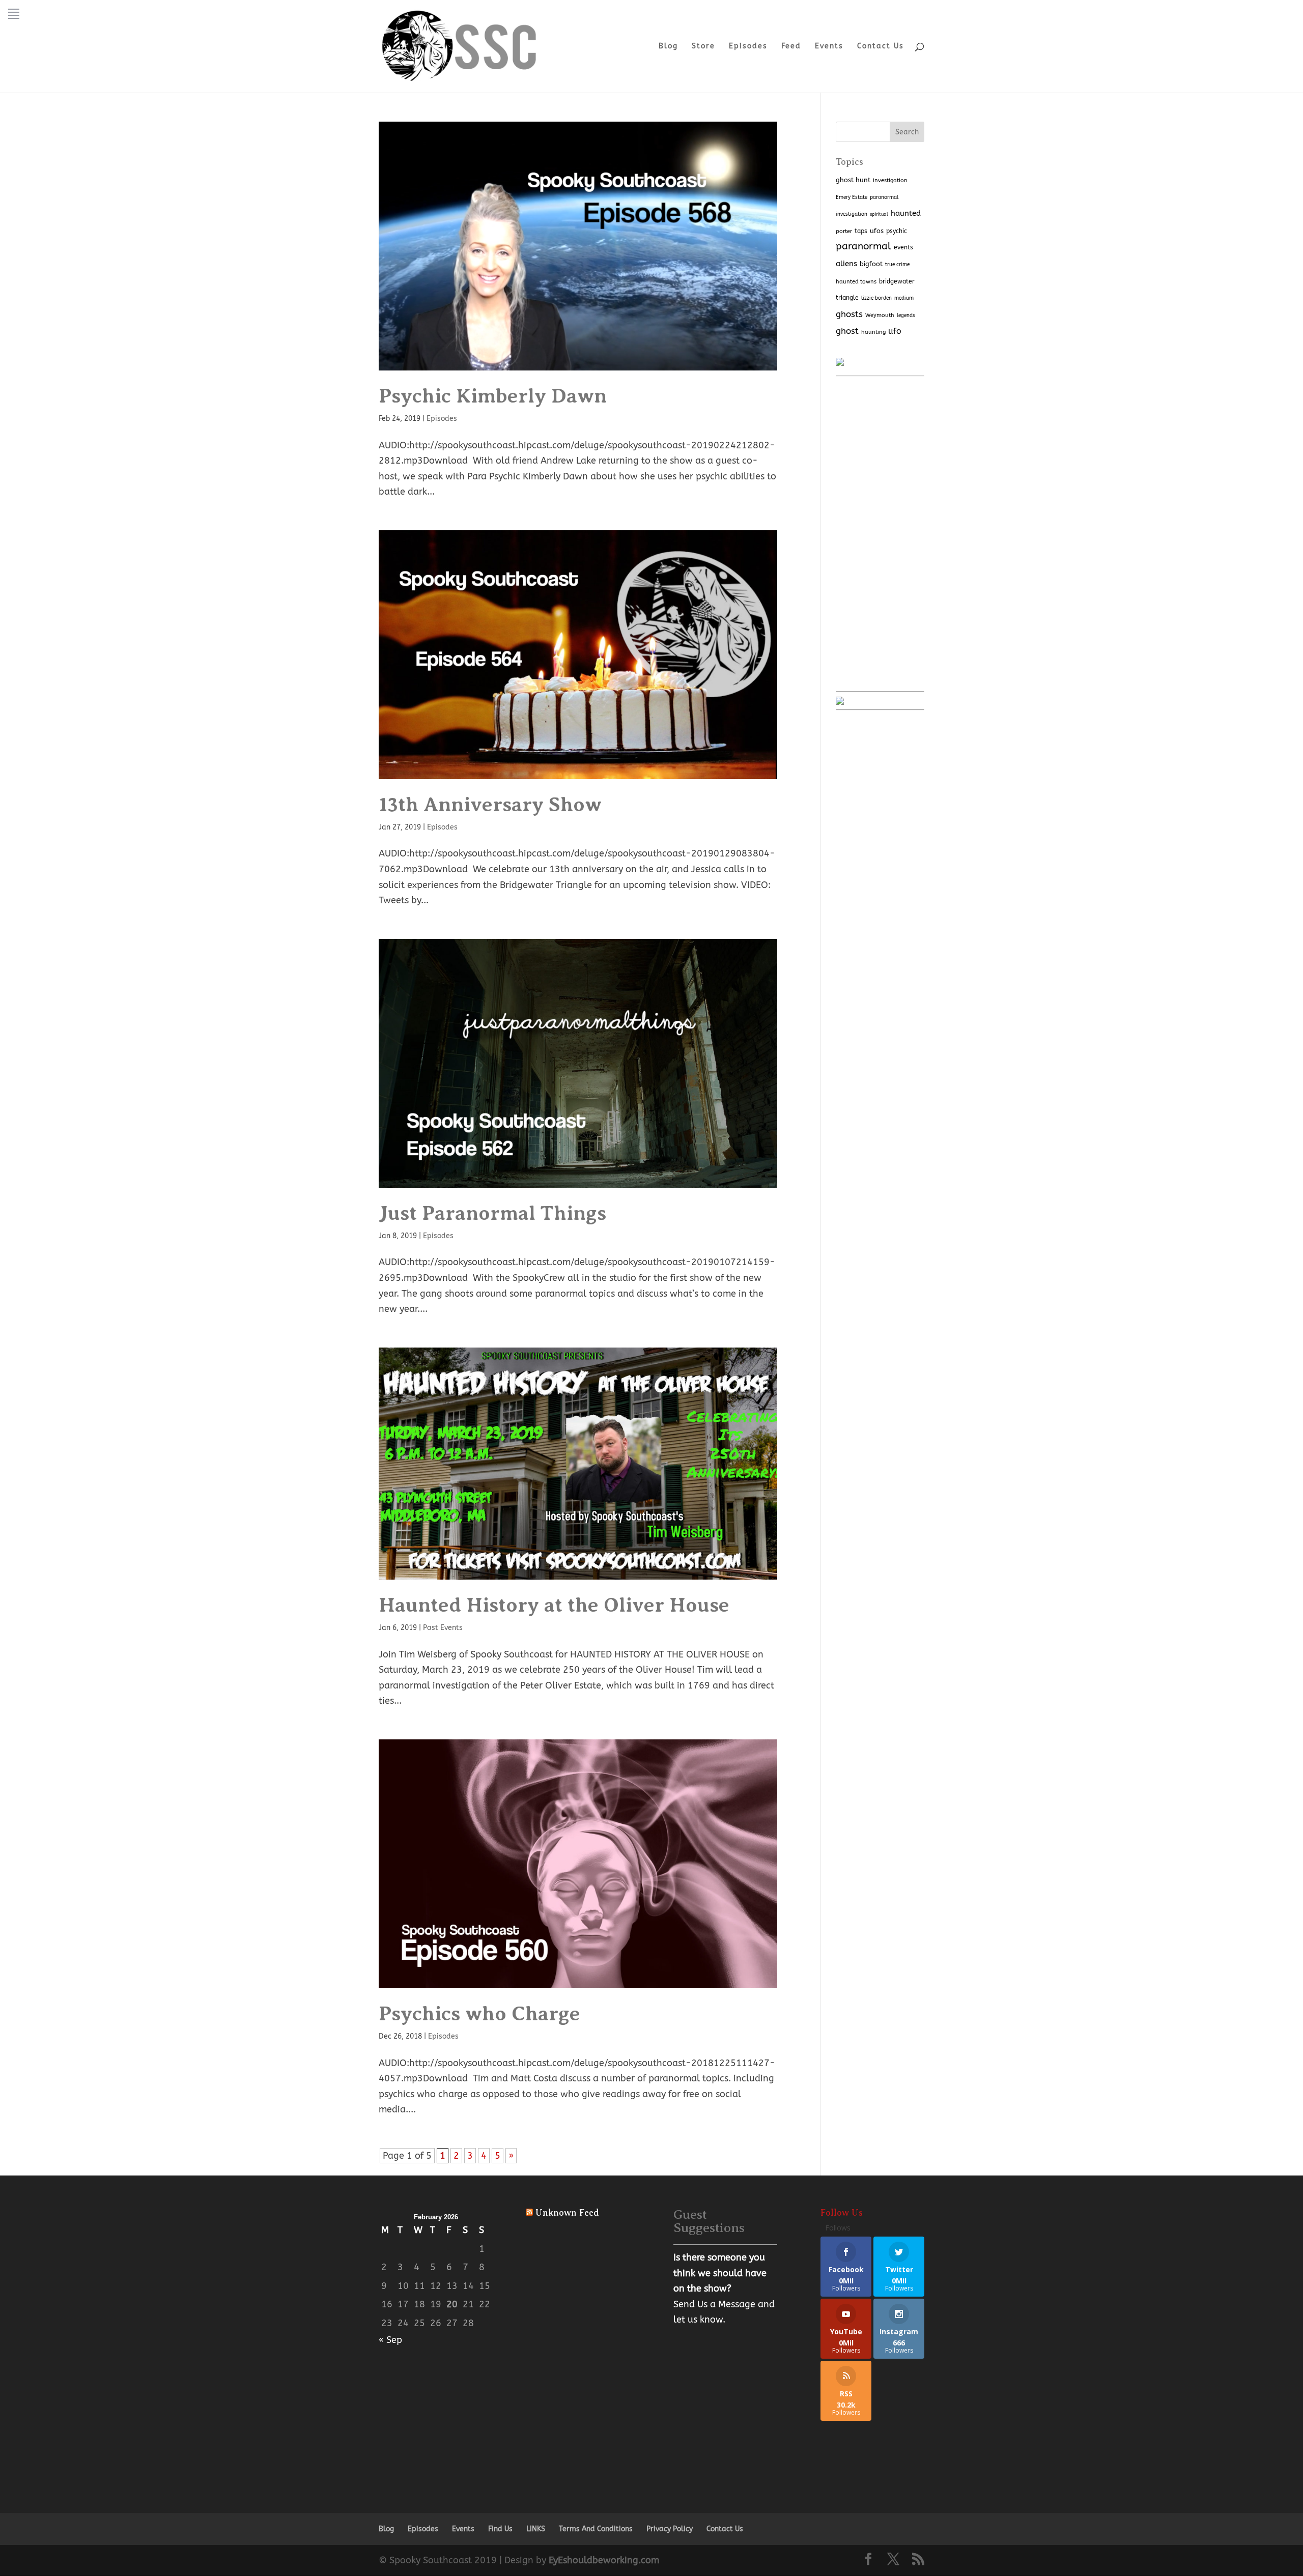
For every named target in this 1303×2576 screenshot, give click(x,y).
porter (844, 231)
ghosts (849, 314)
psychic (897, 231)
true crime (897, 264)
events (903, 247)
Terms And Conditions (596, 2529)
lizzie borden (876, 298)
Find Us (500, 2529)
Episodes (748, 47)
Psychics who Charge (479, 2013)
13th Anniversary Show (490, 804)
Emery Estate (852, 197)
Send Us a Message (714, 2304)
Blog (668, 47)
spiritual (879, 214)
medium (904, 298)
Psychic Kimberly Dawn (493, 396)
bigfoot (871, 264)
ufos (877, 231)
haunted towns (856, 281)
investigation (890, 180)
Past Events (443, 1628)
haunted (906, 213)
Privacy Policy (670, 2529)
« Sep (390, 2340)
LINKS (536, 2529)
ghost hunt (853, 180)
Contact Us (881, 47)
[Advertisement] (880, 534)
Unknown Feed (567, 2213)
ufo (895, 331)
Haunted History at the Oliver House (554, 1605)
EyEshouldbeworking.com (604, 2560)
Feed (791, 47)
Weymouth (880, 315)
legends (906, 315)
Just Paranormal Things (492, 1213)
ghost (847, 331)
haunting (873, 332)
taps (861, 231)
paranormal (863, 246)
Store (703, 47)
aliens (846, 264)
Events (829, 47)
